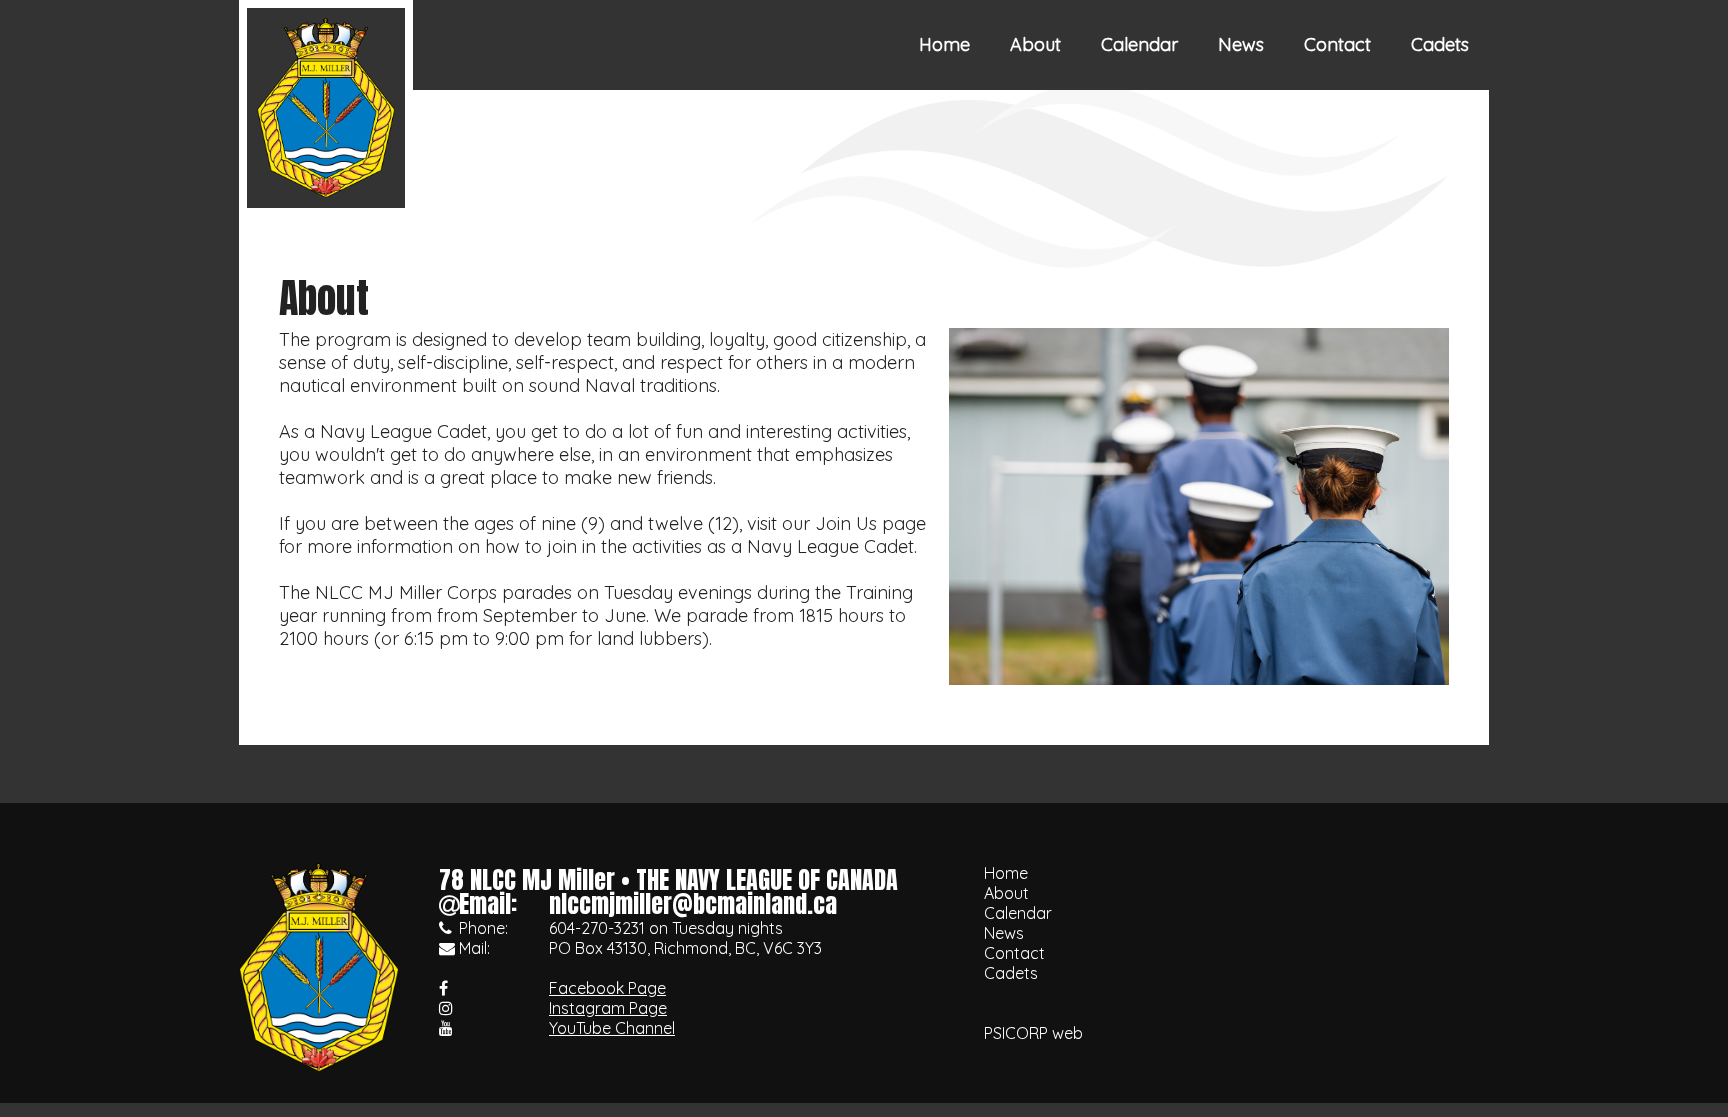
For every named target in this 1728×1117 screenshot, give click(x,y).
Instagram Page (608, 1008)
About (1035, 44)
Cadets (1440, 44)
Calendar (1139, 44)
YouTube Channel (612, 1028)
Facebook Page (607, 988)
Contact (1337, 44)
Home (944, 44)
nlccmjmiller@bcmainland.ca (693, 904)
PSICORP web (1033, 1033)
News (1241, 44)
